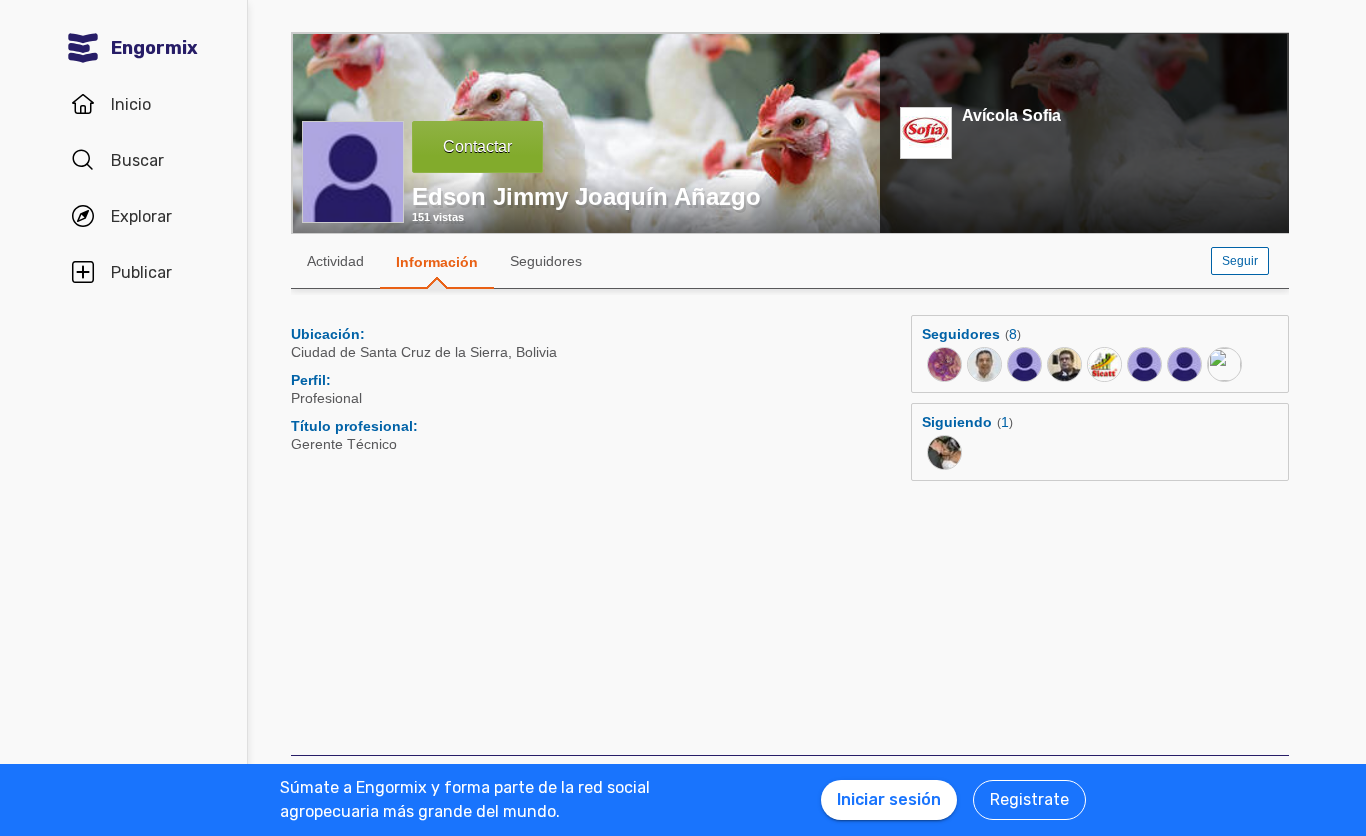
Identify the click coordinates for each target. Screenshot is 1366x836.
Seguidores (546, 261)
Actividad (335, 261)
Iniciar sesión (889, 799)
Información (437, 262)
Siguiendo (957, 422)
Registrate (1029, 799)
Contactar (477, 146)
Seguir (1240, 261)
